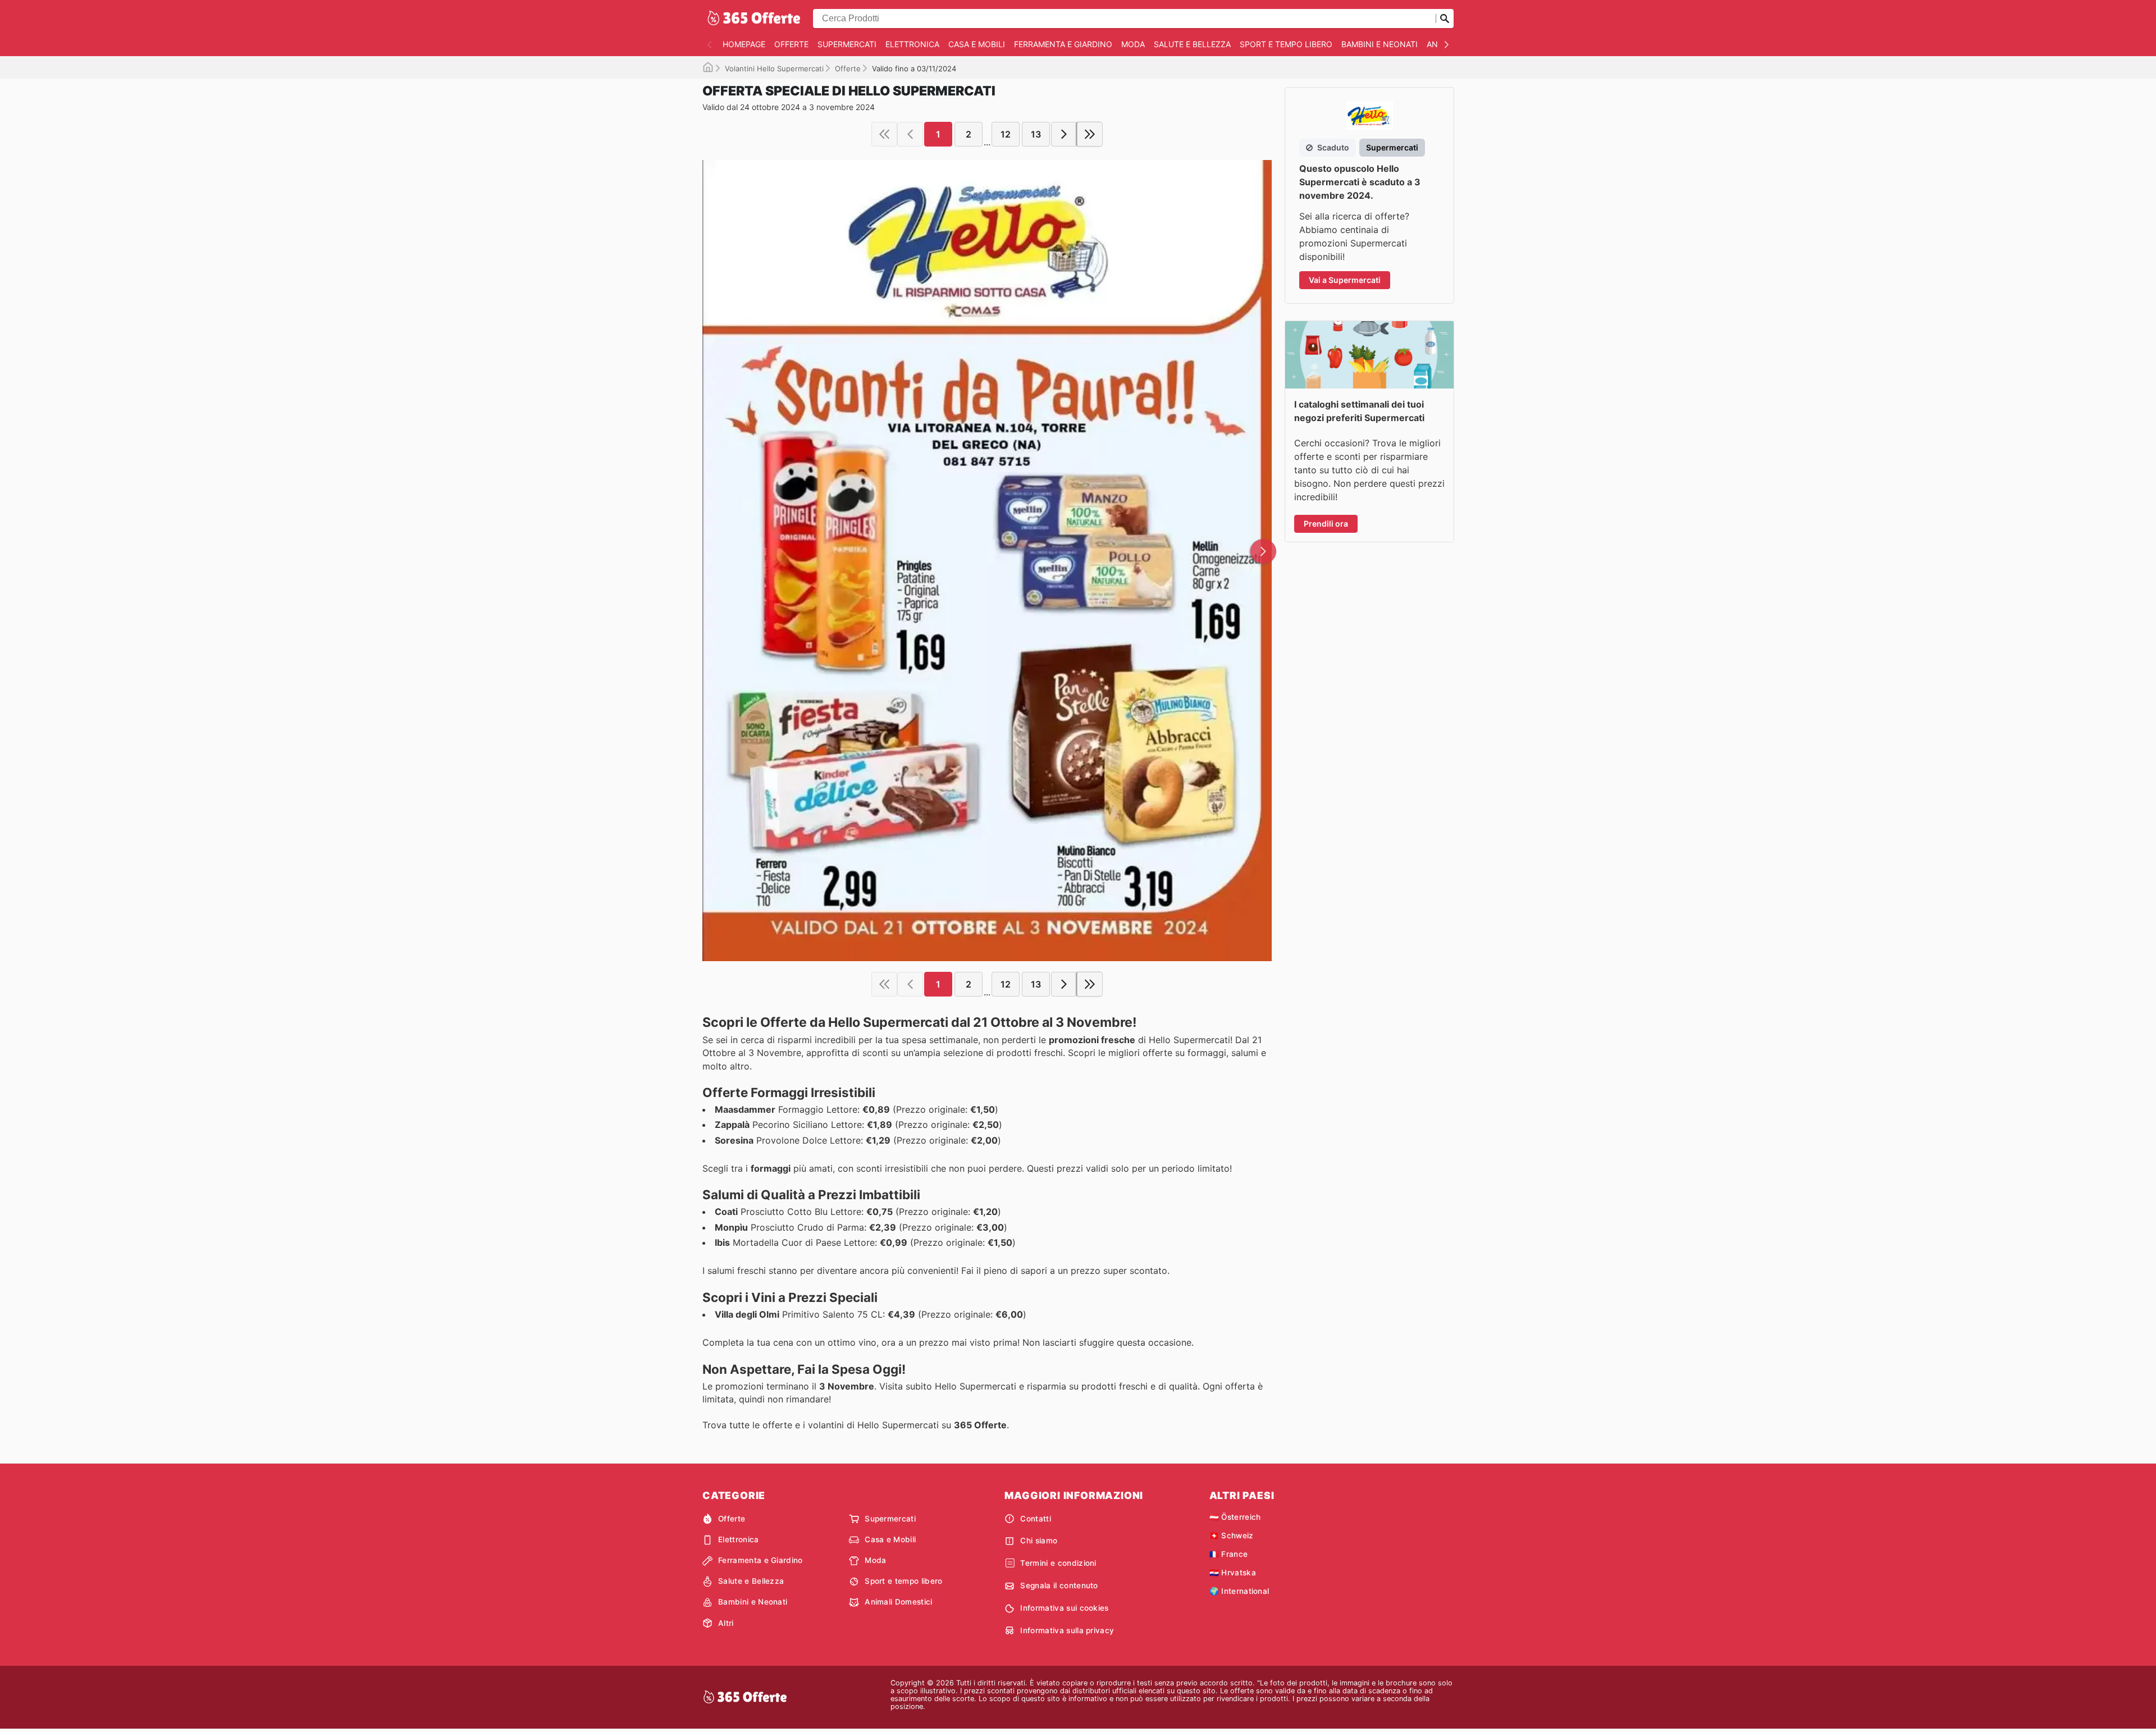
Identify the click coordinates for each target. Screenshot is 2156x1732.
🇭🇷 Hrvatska (1233, 1573)
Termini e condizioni (1058, 1563)
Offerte (791, 44)
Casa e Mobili (977, 44)
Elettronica (912, 44)
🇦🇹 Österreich (1235, 1517)
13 (1036, 134)
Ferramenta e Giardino (1063, 44)
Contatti (1036, 1519)
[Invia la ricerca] (1445, 19)
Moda (1133, 44)
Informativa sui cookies (1064, 1608)
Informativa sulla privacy (1067, 1630)
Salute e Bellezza (1192, 44)
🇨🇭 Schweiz (1232, 1536)
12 (1006, 134)
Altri (726, 1623)
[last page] (1090, 134)
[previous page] (910, 134)
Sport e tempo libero (1286, 44)
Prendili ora (1326, 524)
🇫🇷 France (1229, 1554)
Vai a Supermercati (1345, 280)
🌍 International (1239, 1591)
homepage (744, 44)
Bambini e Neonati (1380, 44)
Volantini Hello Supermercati (774, 68)
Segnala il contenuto (1059, 1585)
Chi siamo (1039, 1541)
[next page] (1064, 134)
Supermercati (847, 44)
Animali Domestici (898, 1602)
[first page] (884, 134)
